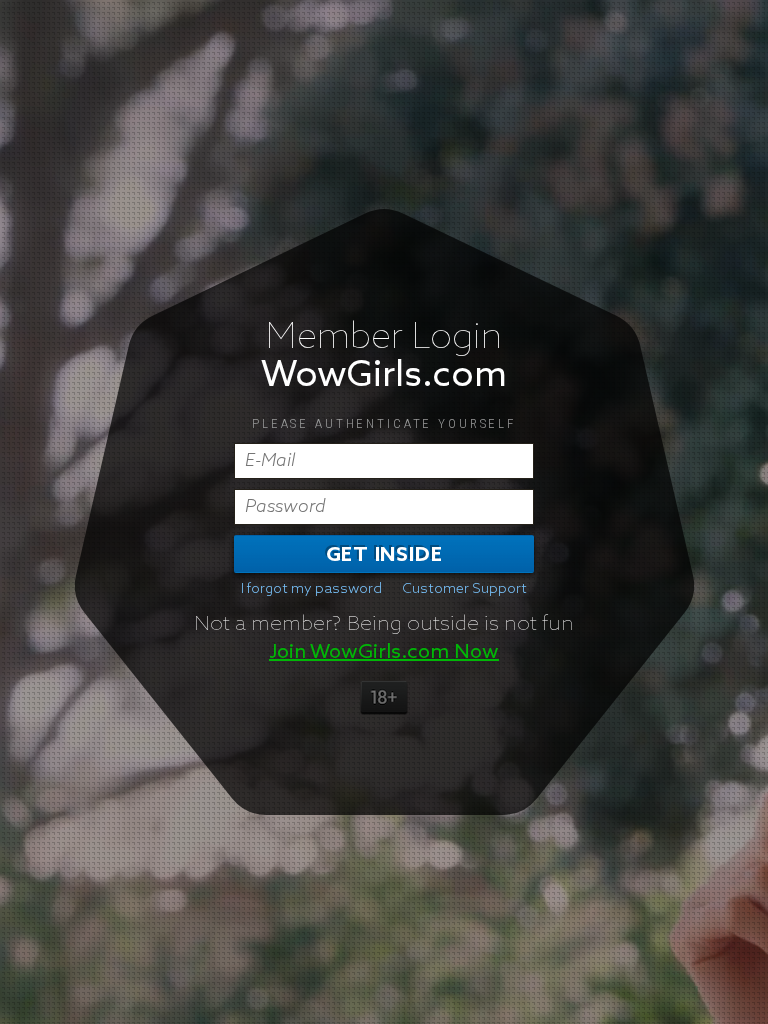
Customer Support (464, 589)
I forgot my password (311, 589)
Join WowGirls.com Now (384, 652)
